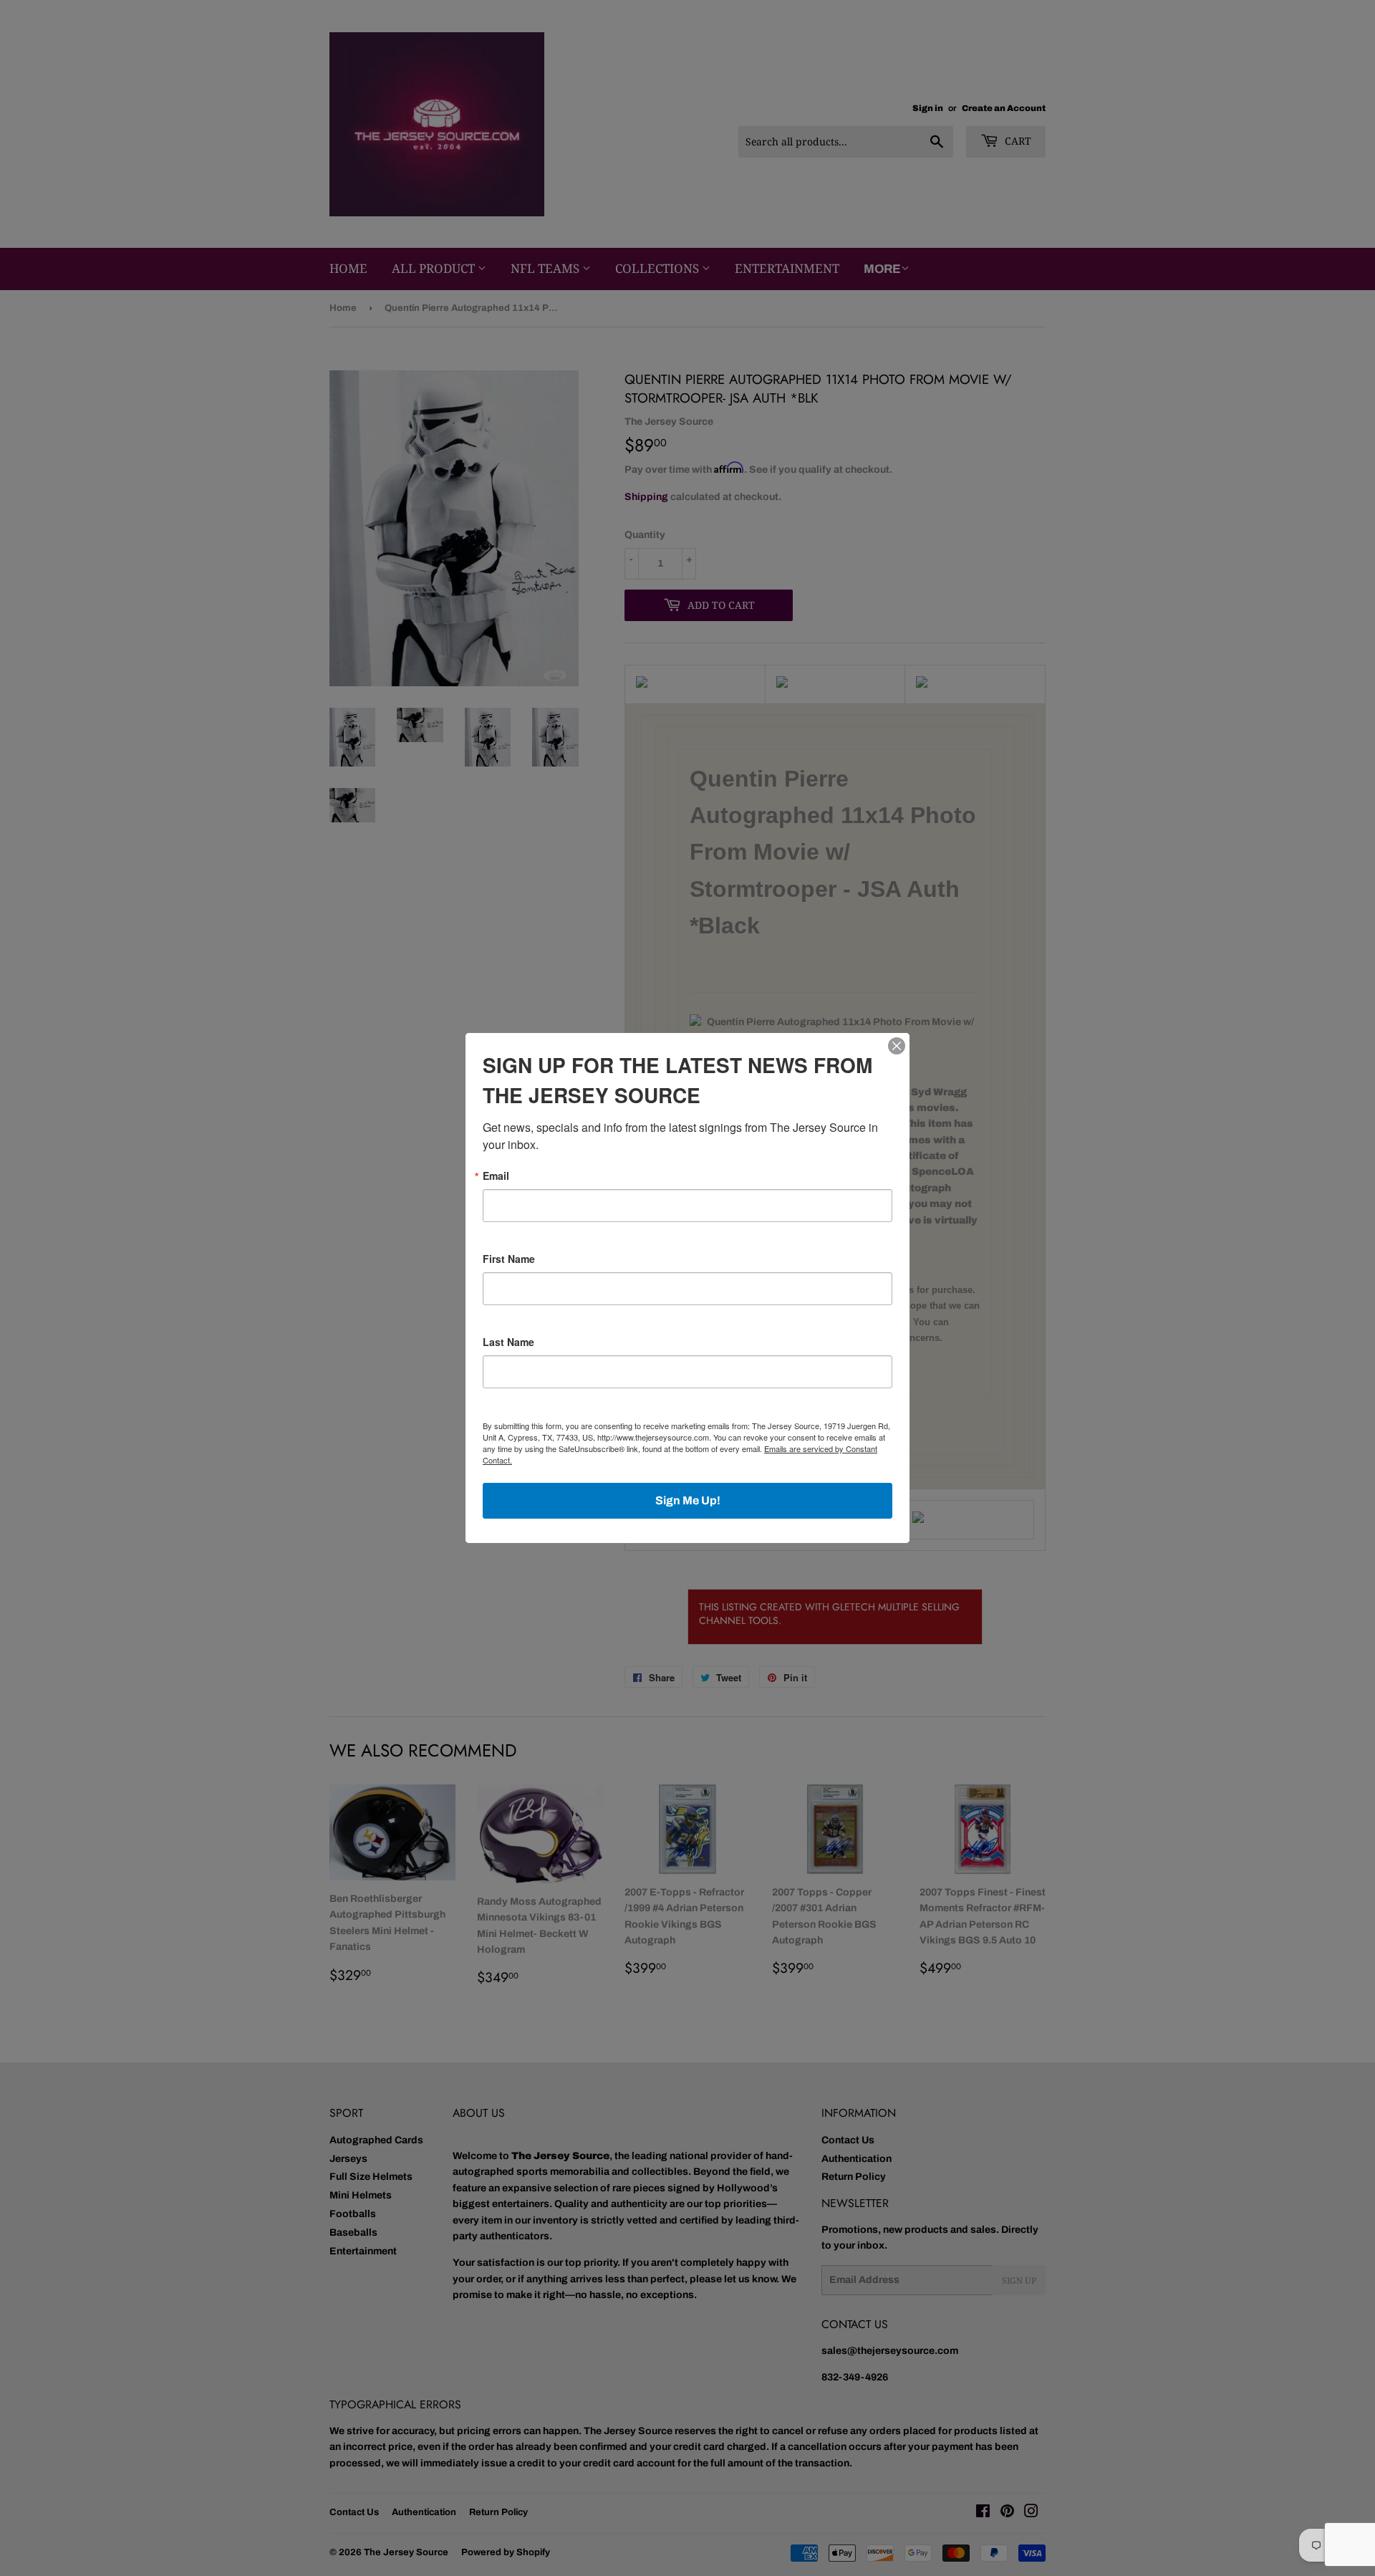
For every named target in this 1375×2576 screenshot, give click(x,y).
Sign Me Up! (688, 1500)
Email (496, 1176)
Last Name (508, 1342)
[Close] (897, 1046)
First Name (509, 1259)
